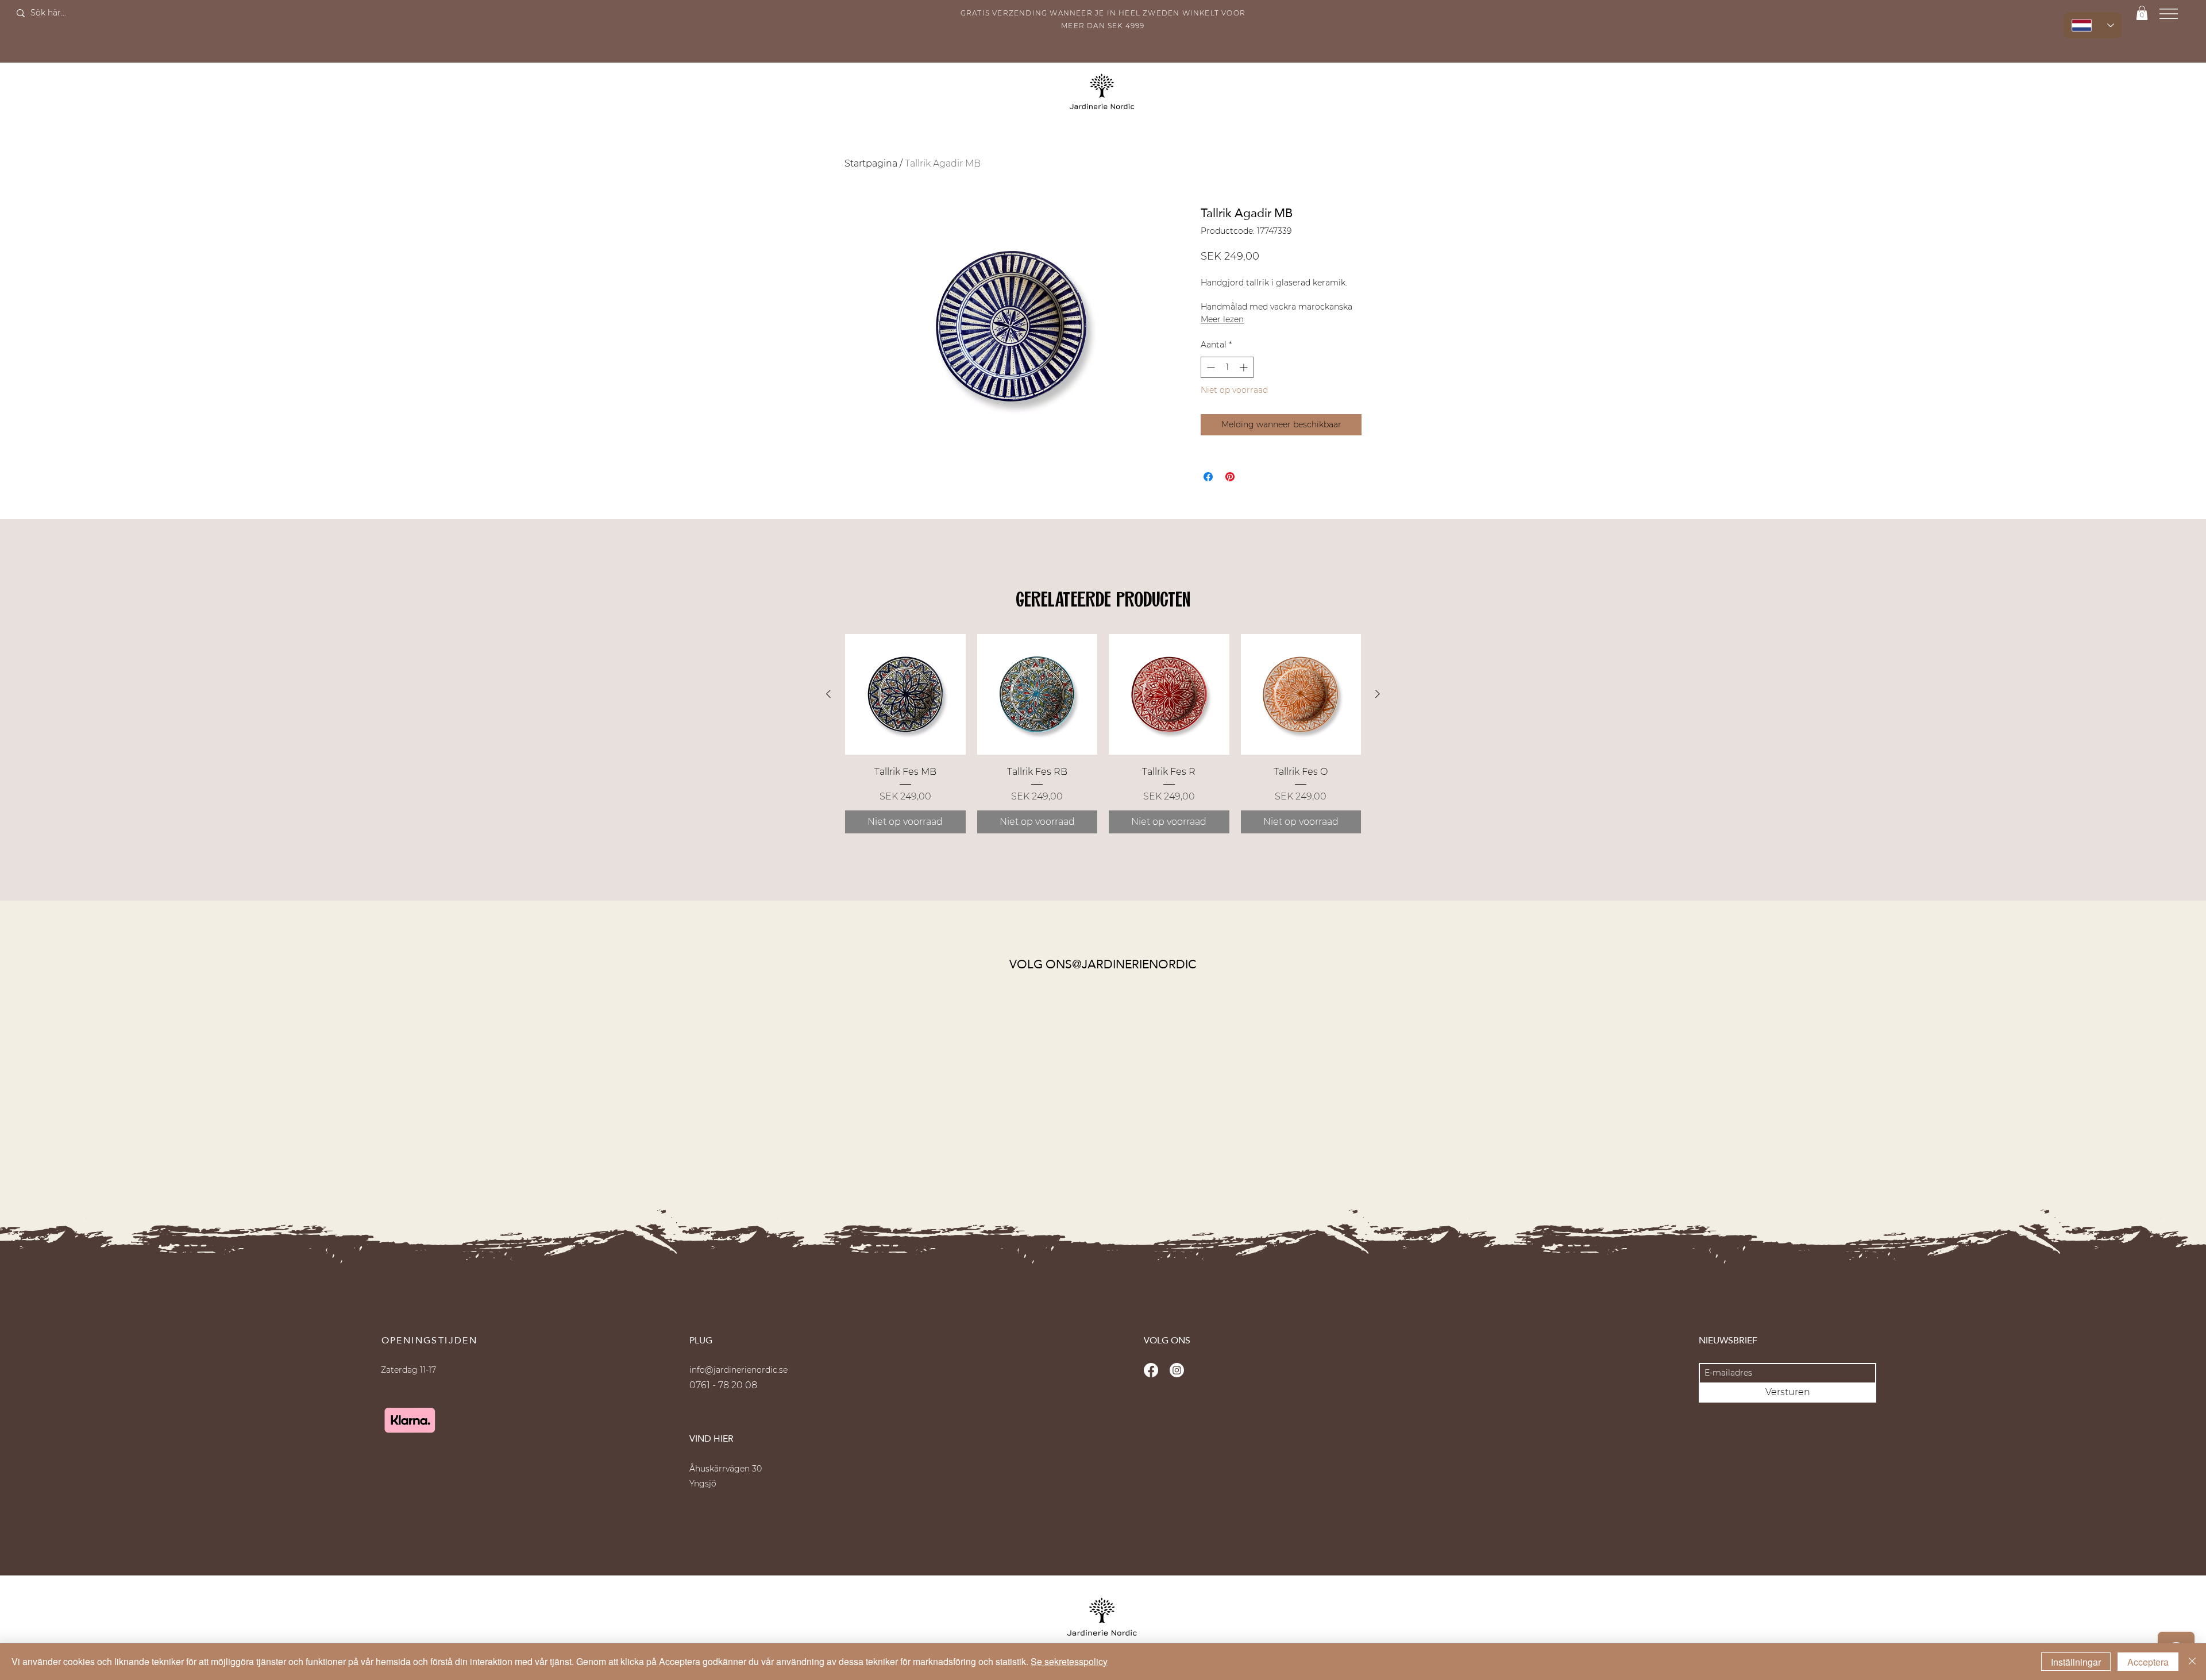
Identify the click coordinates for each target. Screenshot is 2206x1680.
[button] (1258, 742)
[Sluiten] (2192, 1662)
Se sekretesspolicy (1069, 1661)
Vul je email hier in (1067, 839)
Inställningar (2076, 1662)
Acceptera (2148, 1662)
